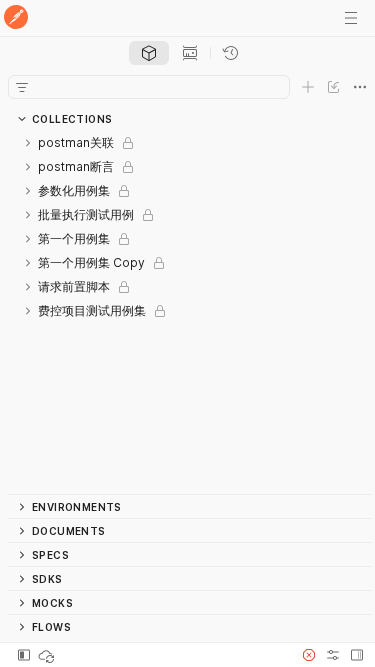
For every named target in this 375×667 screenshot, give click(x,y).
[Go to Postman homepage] (16, 18)
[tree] (190, 312)
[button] (309, 655)
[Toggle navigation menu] (351, 18)
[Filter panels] (22, 87)
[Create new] (308, 87)
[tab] (149, 53)
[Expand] (28, 143)
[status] (48, 655)
